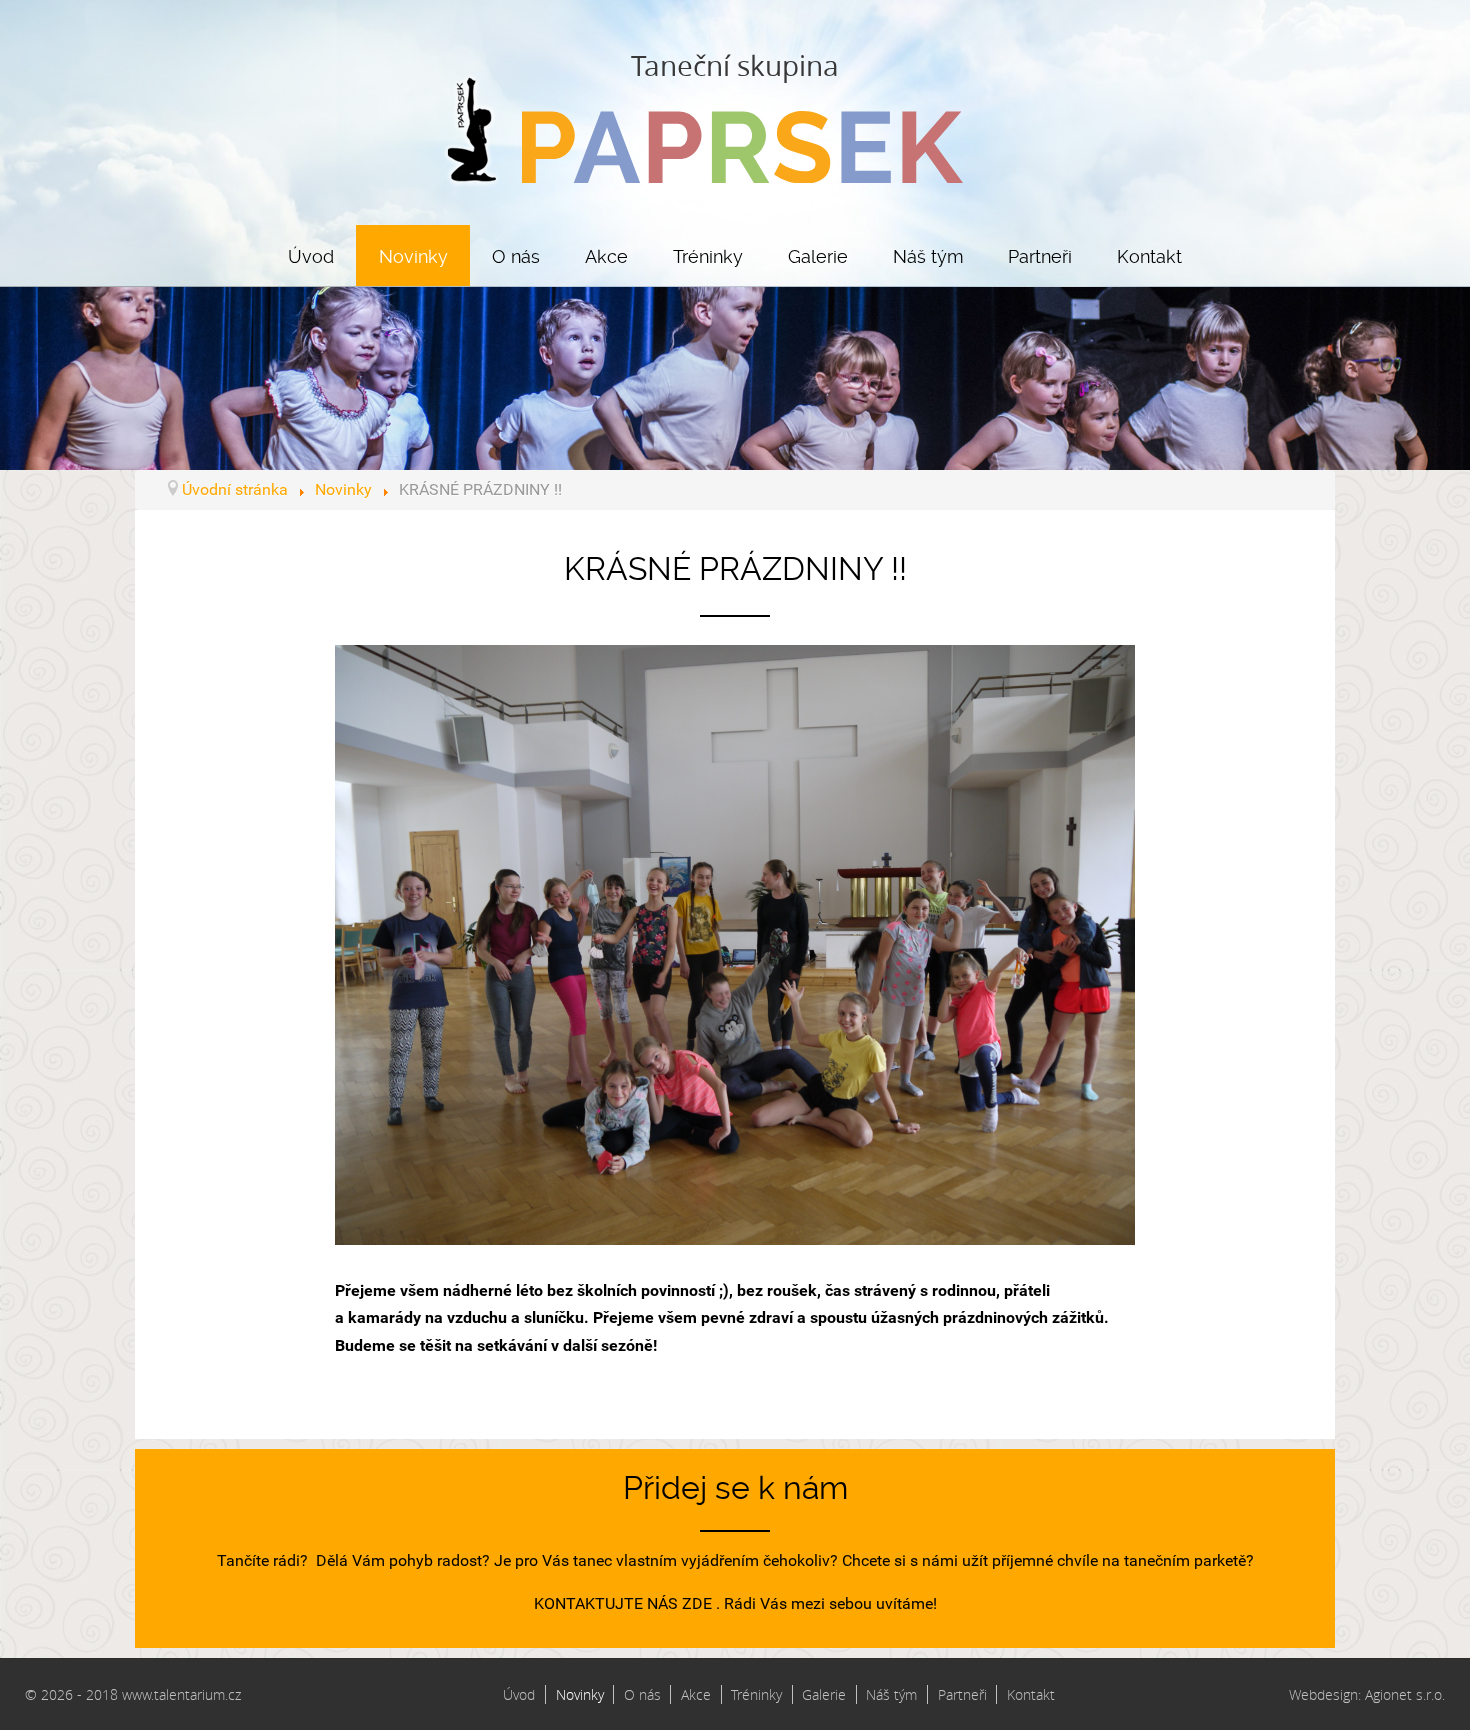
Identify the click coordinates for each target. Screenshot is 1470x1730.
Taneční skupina (735, 65)
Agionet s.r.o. (1405, 1694)
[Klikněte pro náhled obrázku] (735, 943)
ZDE (697, 1603)
